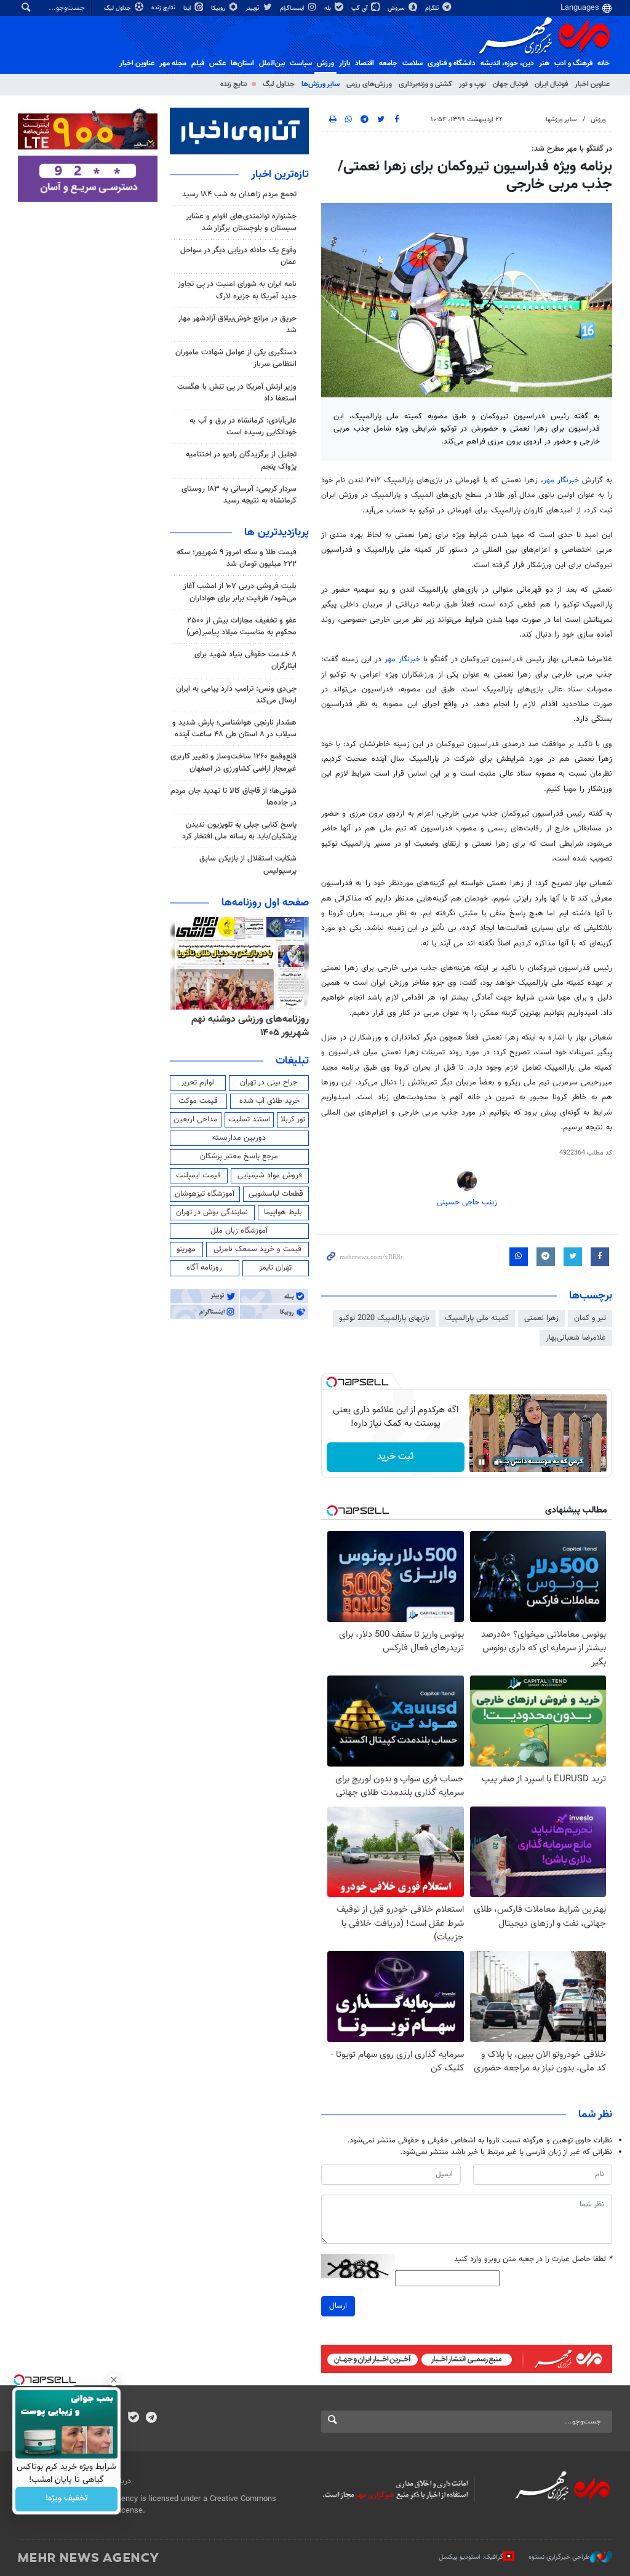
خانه (604, 63)
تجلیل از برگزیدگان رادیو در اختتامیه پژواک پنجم (241, 460)
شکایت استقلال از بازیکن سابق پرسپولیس (248, 865)
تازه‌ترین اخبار (280, 175)
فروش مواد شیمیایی (270, 1175)
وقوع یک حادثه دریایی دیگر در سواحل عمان (238, 256)
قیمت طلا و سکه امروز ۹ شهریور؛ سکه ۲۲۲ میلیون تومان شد (237, 558)
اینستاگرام (293, 8)
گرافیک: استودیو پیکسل (471, 2557)
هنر (544, 63)
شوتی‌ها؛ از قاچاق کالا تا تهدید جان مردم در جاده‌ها (233, 797)
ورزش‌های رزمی (369, 84)
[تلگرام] (151, 2419)
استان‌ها (242, 63)
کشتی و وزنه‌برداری (425, 84)
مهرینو (186, 1249)
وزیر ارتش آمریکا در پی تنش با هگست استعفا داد (237, 393)
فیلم (198, 63)
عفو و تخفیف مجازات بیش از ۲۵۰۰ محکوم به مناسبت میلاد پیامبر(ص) (241, 626)
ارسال (338, 2306)
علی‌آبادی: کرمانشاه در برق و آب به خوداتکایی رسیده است (243, 427)
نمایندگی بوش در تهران (212, 1212)
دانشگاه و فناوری (452, 63)
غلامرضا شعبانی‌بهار (576, 1338)
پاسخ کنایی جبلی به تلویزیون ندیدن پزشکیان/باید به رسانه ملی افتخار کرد (239, 831)
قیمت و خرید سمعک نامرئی (257, 1249)
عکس (217, 63)
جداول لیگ (118, 8)
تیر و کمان (590, 1318)
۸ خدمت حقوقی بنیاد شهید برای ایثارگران (245, 660)
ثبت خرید (395, 1457)
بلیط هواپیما (283, 1212)
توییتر (253, 8)
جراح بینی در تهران (269, 1083)
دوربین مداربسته (239, 1138)
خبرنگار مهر (563, 480)
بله (329, 8)
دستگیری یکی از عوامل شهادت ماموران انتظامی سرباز (236, 358)
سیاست (301, 63)
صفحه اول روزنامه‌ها (265, 903)
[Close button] (114, 2380)
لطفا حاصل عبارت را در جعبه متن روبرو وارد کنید (533, 2260)
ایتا (188, 8)
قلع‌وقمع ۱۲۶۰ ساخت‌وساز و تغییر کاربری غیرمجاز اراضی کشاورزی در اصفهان (233, 762)
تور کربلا (293, 1119)
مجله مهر (173, 63)
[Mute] (499, 1462)
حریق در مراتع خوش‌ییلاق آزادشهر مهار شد (237, 324)
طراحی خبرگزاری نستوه (559, 2557)
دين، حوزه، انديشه (507, 63)
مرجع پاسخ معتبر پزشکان (239, 1156)
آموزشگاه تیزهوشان (205, 1194)
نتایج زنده (164, 8)
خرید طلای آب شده (269, 1101)
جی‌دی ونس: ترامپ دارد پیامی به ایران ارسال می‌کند (236, 695)
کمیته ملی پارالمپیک (477, 1318)
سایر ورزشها (561, 120)
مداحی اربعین (196, 1119)
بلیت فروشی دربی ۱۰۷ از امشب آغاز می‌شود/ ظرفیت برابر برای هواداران (240, 592)
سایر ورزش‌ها (321, 84)
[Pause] (482, 1462)
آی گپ (360, 8)
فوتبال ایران (551, 84)
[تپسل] (332, 1382)
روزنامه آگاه (204, 1268)
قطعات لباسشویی (276, 1194)
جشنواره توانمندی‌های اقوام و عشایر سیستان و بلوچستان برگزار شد (241, 222)
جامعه (388, 63)
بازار (345, 63)
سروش (397, 8)
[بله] (133, 2419)
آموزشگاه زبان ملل (239, 1231)
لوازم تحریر (197, 1083)
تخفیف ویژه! (67, 2499)
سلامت (413, 63)
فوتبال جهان (510, 84)
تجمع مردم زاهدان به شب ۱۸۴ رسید (239, 194)
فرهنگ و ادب (573, 63)
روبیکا (219, 8)
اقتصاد (365, 63)
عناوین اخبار (592, 84)
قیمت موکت (198, 1101)
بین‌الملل (272, 63)
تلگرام (433, 8)
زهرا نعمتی (541, 1318)
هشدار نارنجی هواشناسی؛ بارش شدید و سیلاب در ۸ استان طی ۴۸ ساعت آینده (234, 729)
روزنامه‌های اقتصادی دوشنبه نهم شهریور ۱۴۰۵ (247, 1026)
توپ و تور (472, 84)
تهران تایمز (275, 1268)
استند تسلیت (249, 1119)
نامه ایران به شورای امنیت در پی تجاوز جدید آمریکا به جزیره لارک (237, 290)
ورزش (325, 63)
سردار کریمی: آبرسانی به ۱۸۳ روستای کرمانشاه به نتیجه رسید (239, 495)
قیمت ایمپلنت (198, 1175)
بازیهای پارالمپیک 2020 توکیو (384, 1318)
